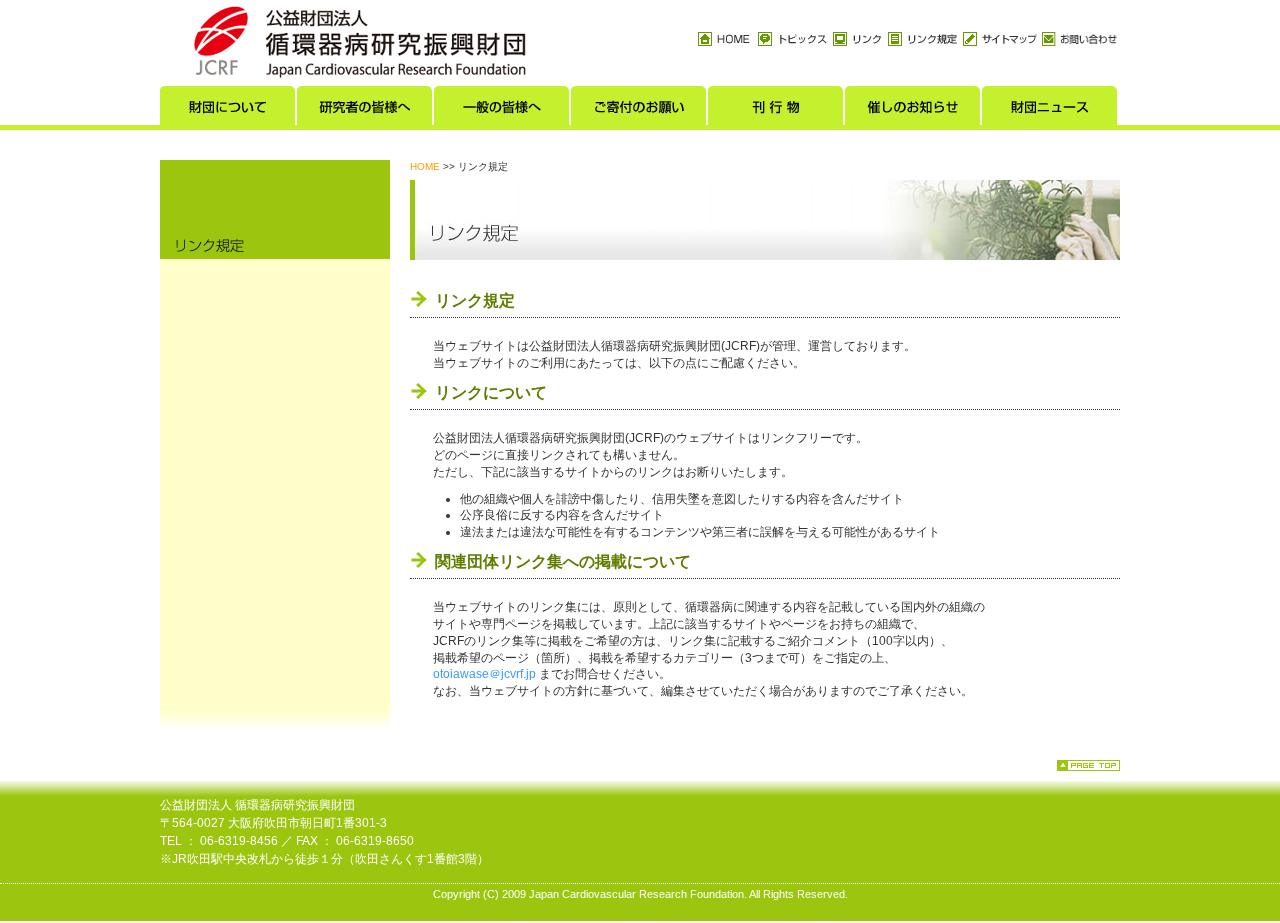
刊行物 (776, 111)
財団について (228, 111)
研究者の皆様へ (365, 111)
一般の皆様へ (502, 111)
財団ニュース (1050, 111)
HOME (425, 166)
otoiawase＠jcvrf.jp (484, 674)
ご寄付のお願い (639, 111)
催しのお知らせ (913, 111)
